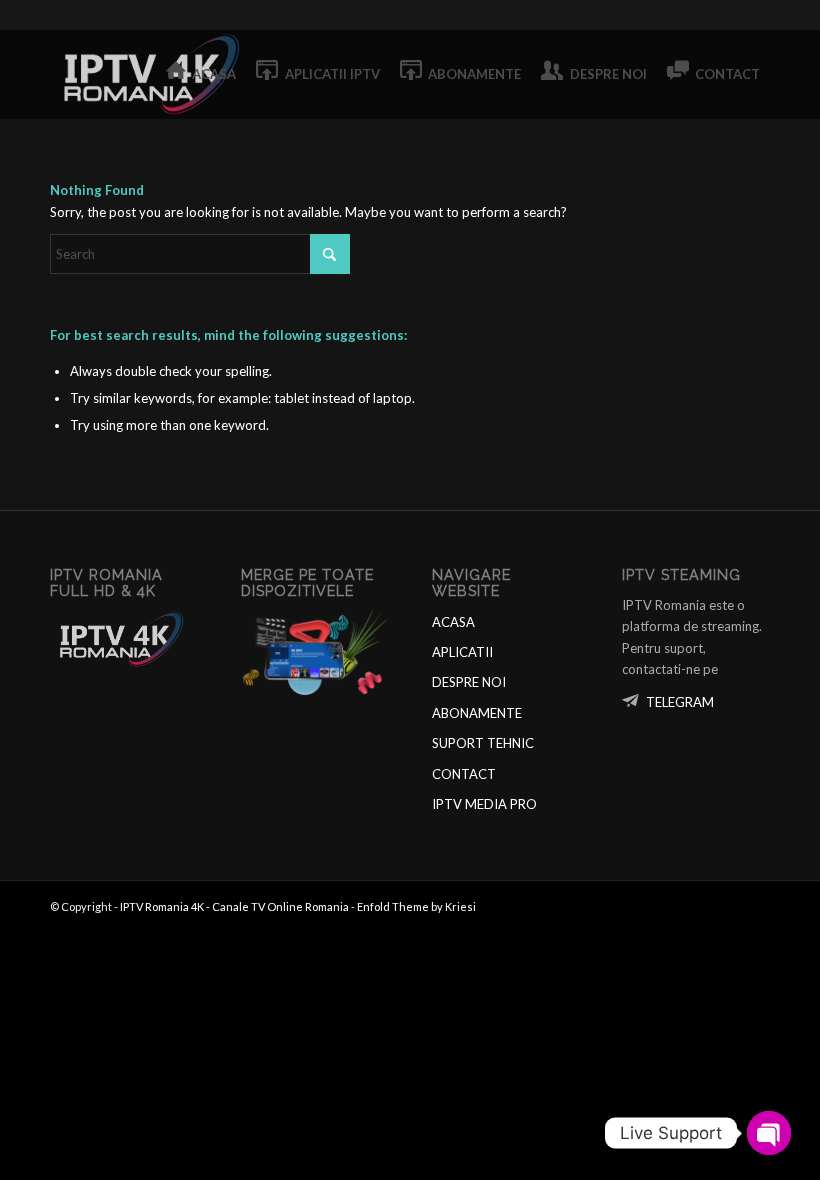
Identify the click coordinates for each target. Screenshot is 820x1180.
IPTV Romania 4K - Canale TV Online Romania (234, 906)
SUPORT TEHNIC (483, 743)
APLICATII (462, 652)
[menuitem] (201, 74)
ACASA (453, 622)
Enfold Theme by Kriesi (416, 906)
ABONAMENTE (477, 713)
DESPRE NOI (469, 682)
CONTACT (464, 774)
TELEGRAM (680, 702)
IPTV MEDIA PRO (484, 804)
